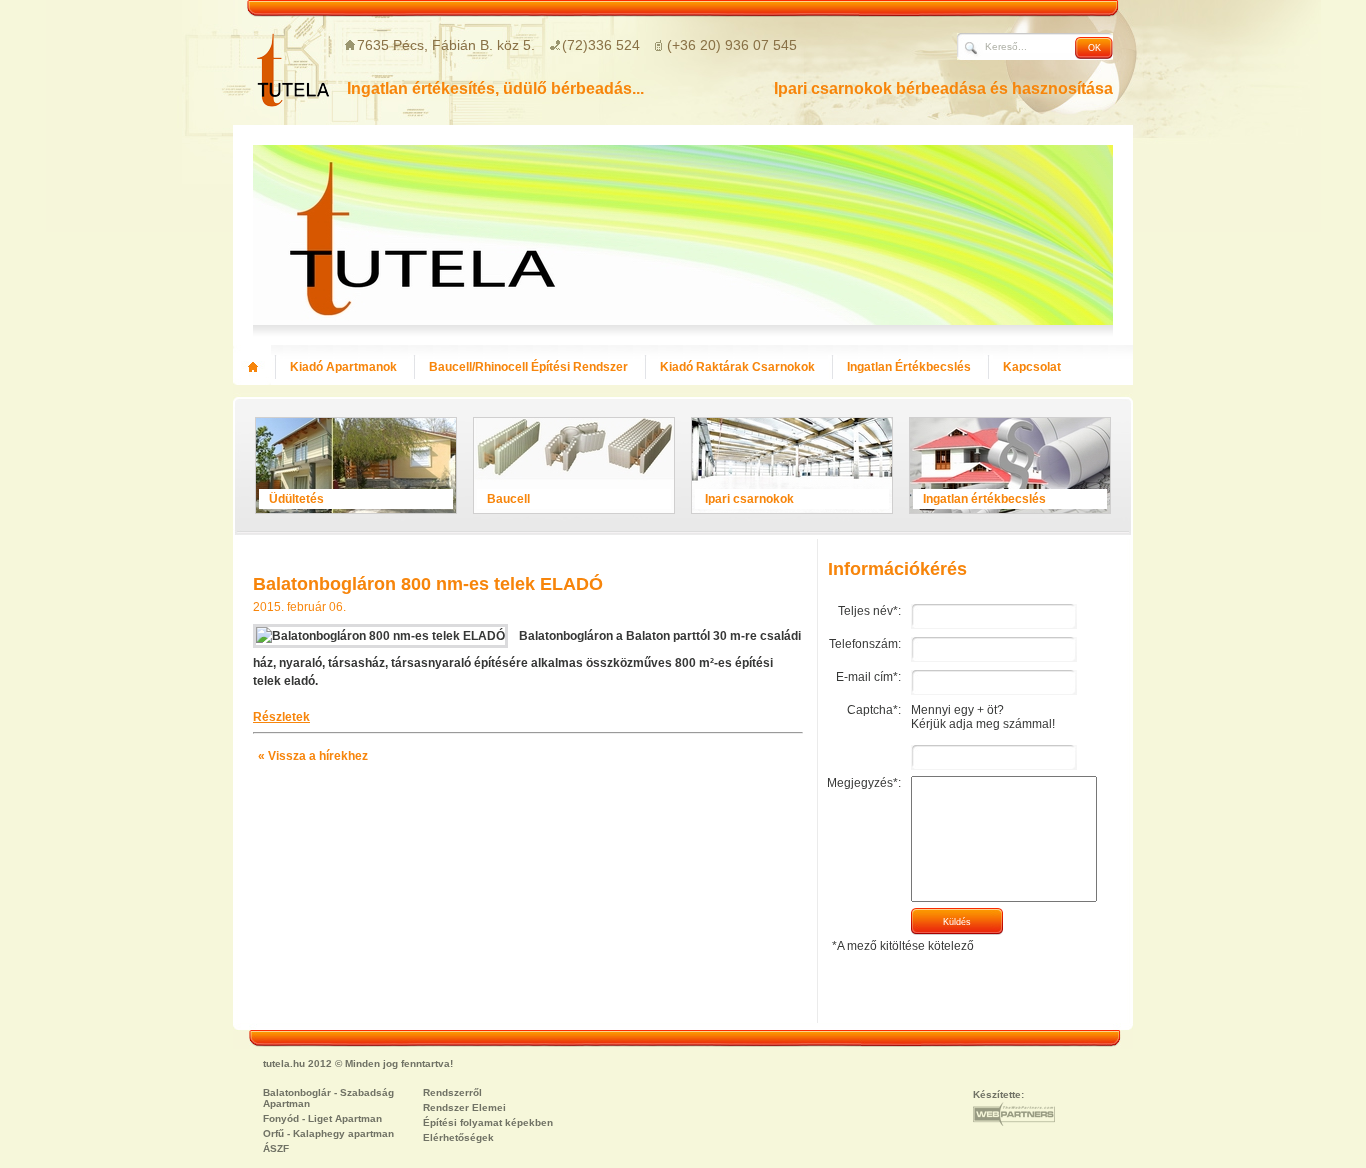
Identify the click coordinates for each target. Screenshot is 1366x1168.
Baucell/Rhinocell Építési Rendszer (528, 367)
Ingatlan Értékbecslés (909, 367)
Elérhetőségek (458, 1137)
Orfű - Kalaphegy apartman (328, 1133)
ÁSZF (276, 1148)
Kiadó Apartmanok (343, 367)
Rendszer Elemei (464, 1107)
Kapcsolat (1032, 367)
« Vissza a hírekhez (313, 756)
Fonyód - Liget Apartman (322, 1118)
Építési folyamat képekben (488, 1122)
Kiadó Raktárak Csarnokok (737, 367)
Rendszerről (452, 1092)
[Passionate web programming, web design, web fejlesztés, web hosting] (1014, 1114)
